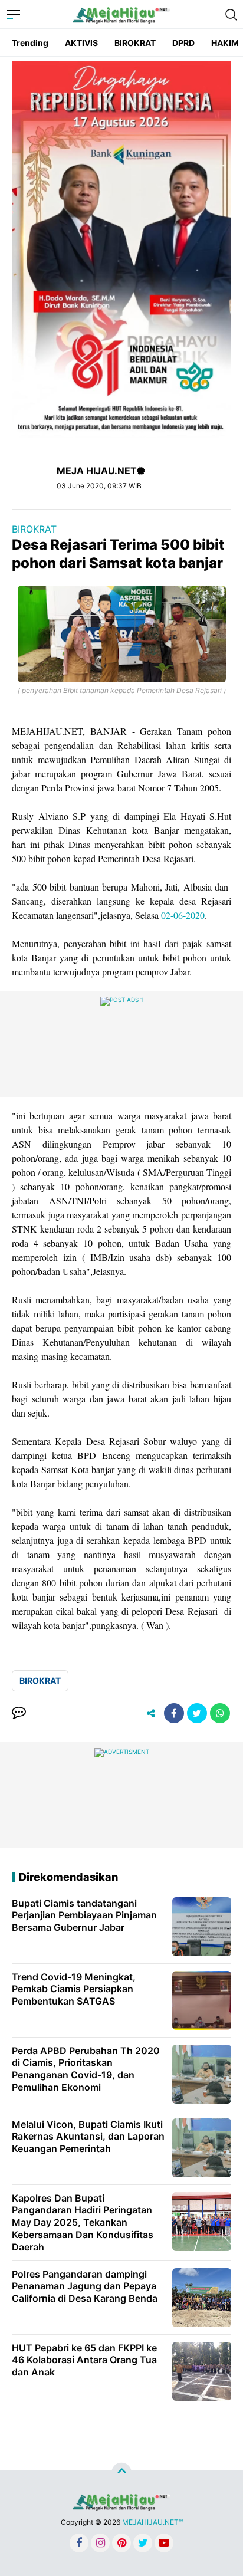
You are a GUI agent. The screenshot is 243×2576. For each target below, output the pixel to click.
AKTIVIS (81, 43)
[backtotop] (121, 2473)
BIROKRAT (135, 43)
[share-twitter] (197, 1713)
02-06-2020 (183, 915)
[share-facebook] (174, 1713)
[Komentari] (19, 1713)
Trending (30, 43)
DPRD (183, 43)
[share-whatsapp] (220, 1713)
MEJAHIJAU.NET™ (152, 2522)
